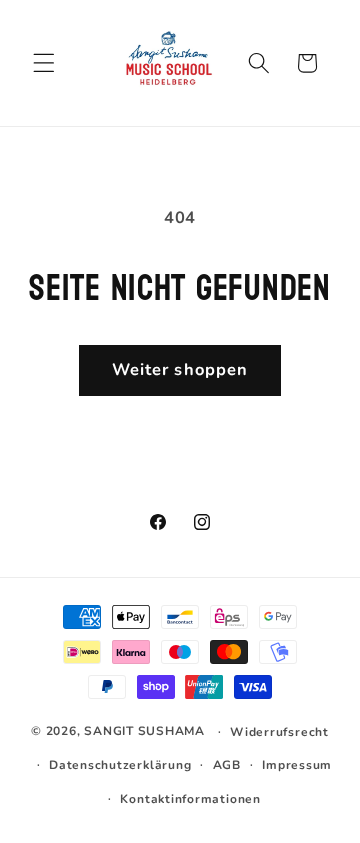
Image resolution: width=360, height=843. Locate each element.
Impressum (297, 765)
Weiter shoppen (180, 369)
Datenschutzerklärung (120, 765)
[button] (44, 63)
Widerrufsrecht (279, 732)
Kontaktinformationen (190, 799)
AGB (227, 765)
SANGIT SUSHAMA (144, 731)
